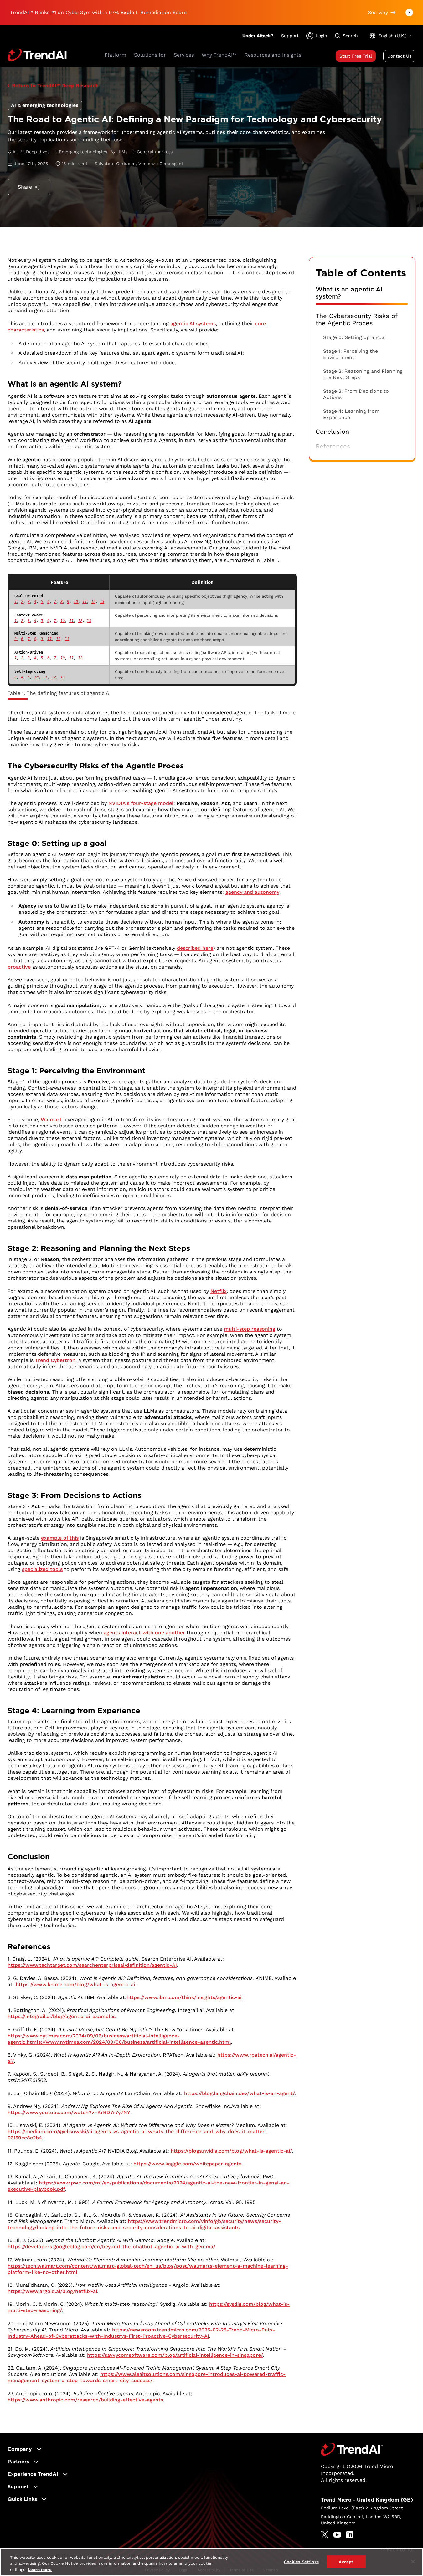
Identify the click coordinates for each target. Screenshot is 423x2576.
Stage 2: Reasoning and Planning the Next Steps (363, 374)
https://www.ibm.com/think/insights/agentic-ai (184, 1997)
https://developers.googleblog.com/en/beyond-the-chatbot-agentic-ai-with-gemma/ (111, 2247)
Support (290, 36)
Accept (346, 2561)
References (333, 446)
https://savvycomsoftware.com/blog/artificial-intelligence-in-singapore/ (175, 2355)
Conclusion (332, 432)
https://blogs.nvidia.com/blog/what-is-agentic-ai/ (231, 2151)
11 (85, 602)
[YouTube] (337, 2535)
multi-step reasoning (250, 1329)
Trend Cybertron (55, 1360)
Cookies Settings (301, 2561)
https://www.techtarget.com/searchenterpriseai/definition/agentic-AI (92, 1965)
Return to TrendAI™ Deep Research (55, 86)
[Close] (413, 2562)
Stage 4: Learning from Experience (351, 414)
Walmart (51, 1119)
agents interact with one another (144, 1633)
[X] (325, 2535)
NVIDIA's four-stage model (141, 803)
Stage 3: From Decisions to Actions (356, 394)
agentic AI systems (193, 324)
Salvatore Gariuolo (115, 164)
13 (102, 602)
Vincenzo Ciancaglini (161, 164)
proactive (19, 967)
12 (93, 602)
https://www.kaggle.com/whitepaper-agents (187, 2164)
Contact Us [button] (399, 56)
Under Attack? (258, 36)
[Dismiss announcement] (409, 13)
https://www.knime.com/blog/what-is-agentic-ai (75, 1984)
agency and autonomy (252, 892)
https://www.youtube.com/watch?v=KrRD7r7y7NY (69, 2112)
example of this (60, 1538)
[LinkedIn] (350, 2535)
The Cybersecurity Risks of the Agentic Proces (356, 320)
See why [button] (378, 12)
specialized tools (42, 1569)
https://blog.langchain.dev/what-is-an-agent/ (240, 2093)
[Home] (352, 2449)
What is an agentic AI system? (349, 293)
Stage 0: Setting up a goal (355, 337)
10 (76, 602)
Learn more (40, 2570)
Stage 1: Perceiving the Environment (351, 354)
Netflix (219, 1291)
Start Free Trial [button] (356, 56)
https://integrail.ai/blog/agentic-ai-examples (62, 2016)
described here (195, 948)
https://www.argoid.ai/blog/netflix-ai (52, 2291)
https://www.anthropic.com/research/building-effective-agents (85, 2400)
